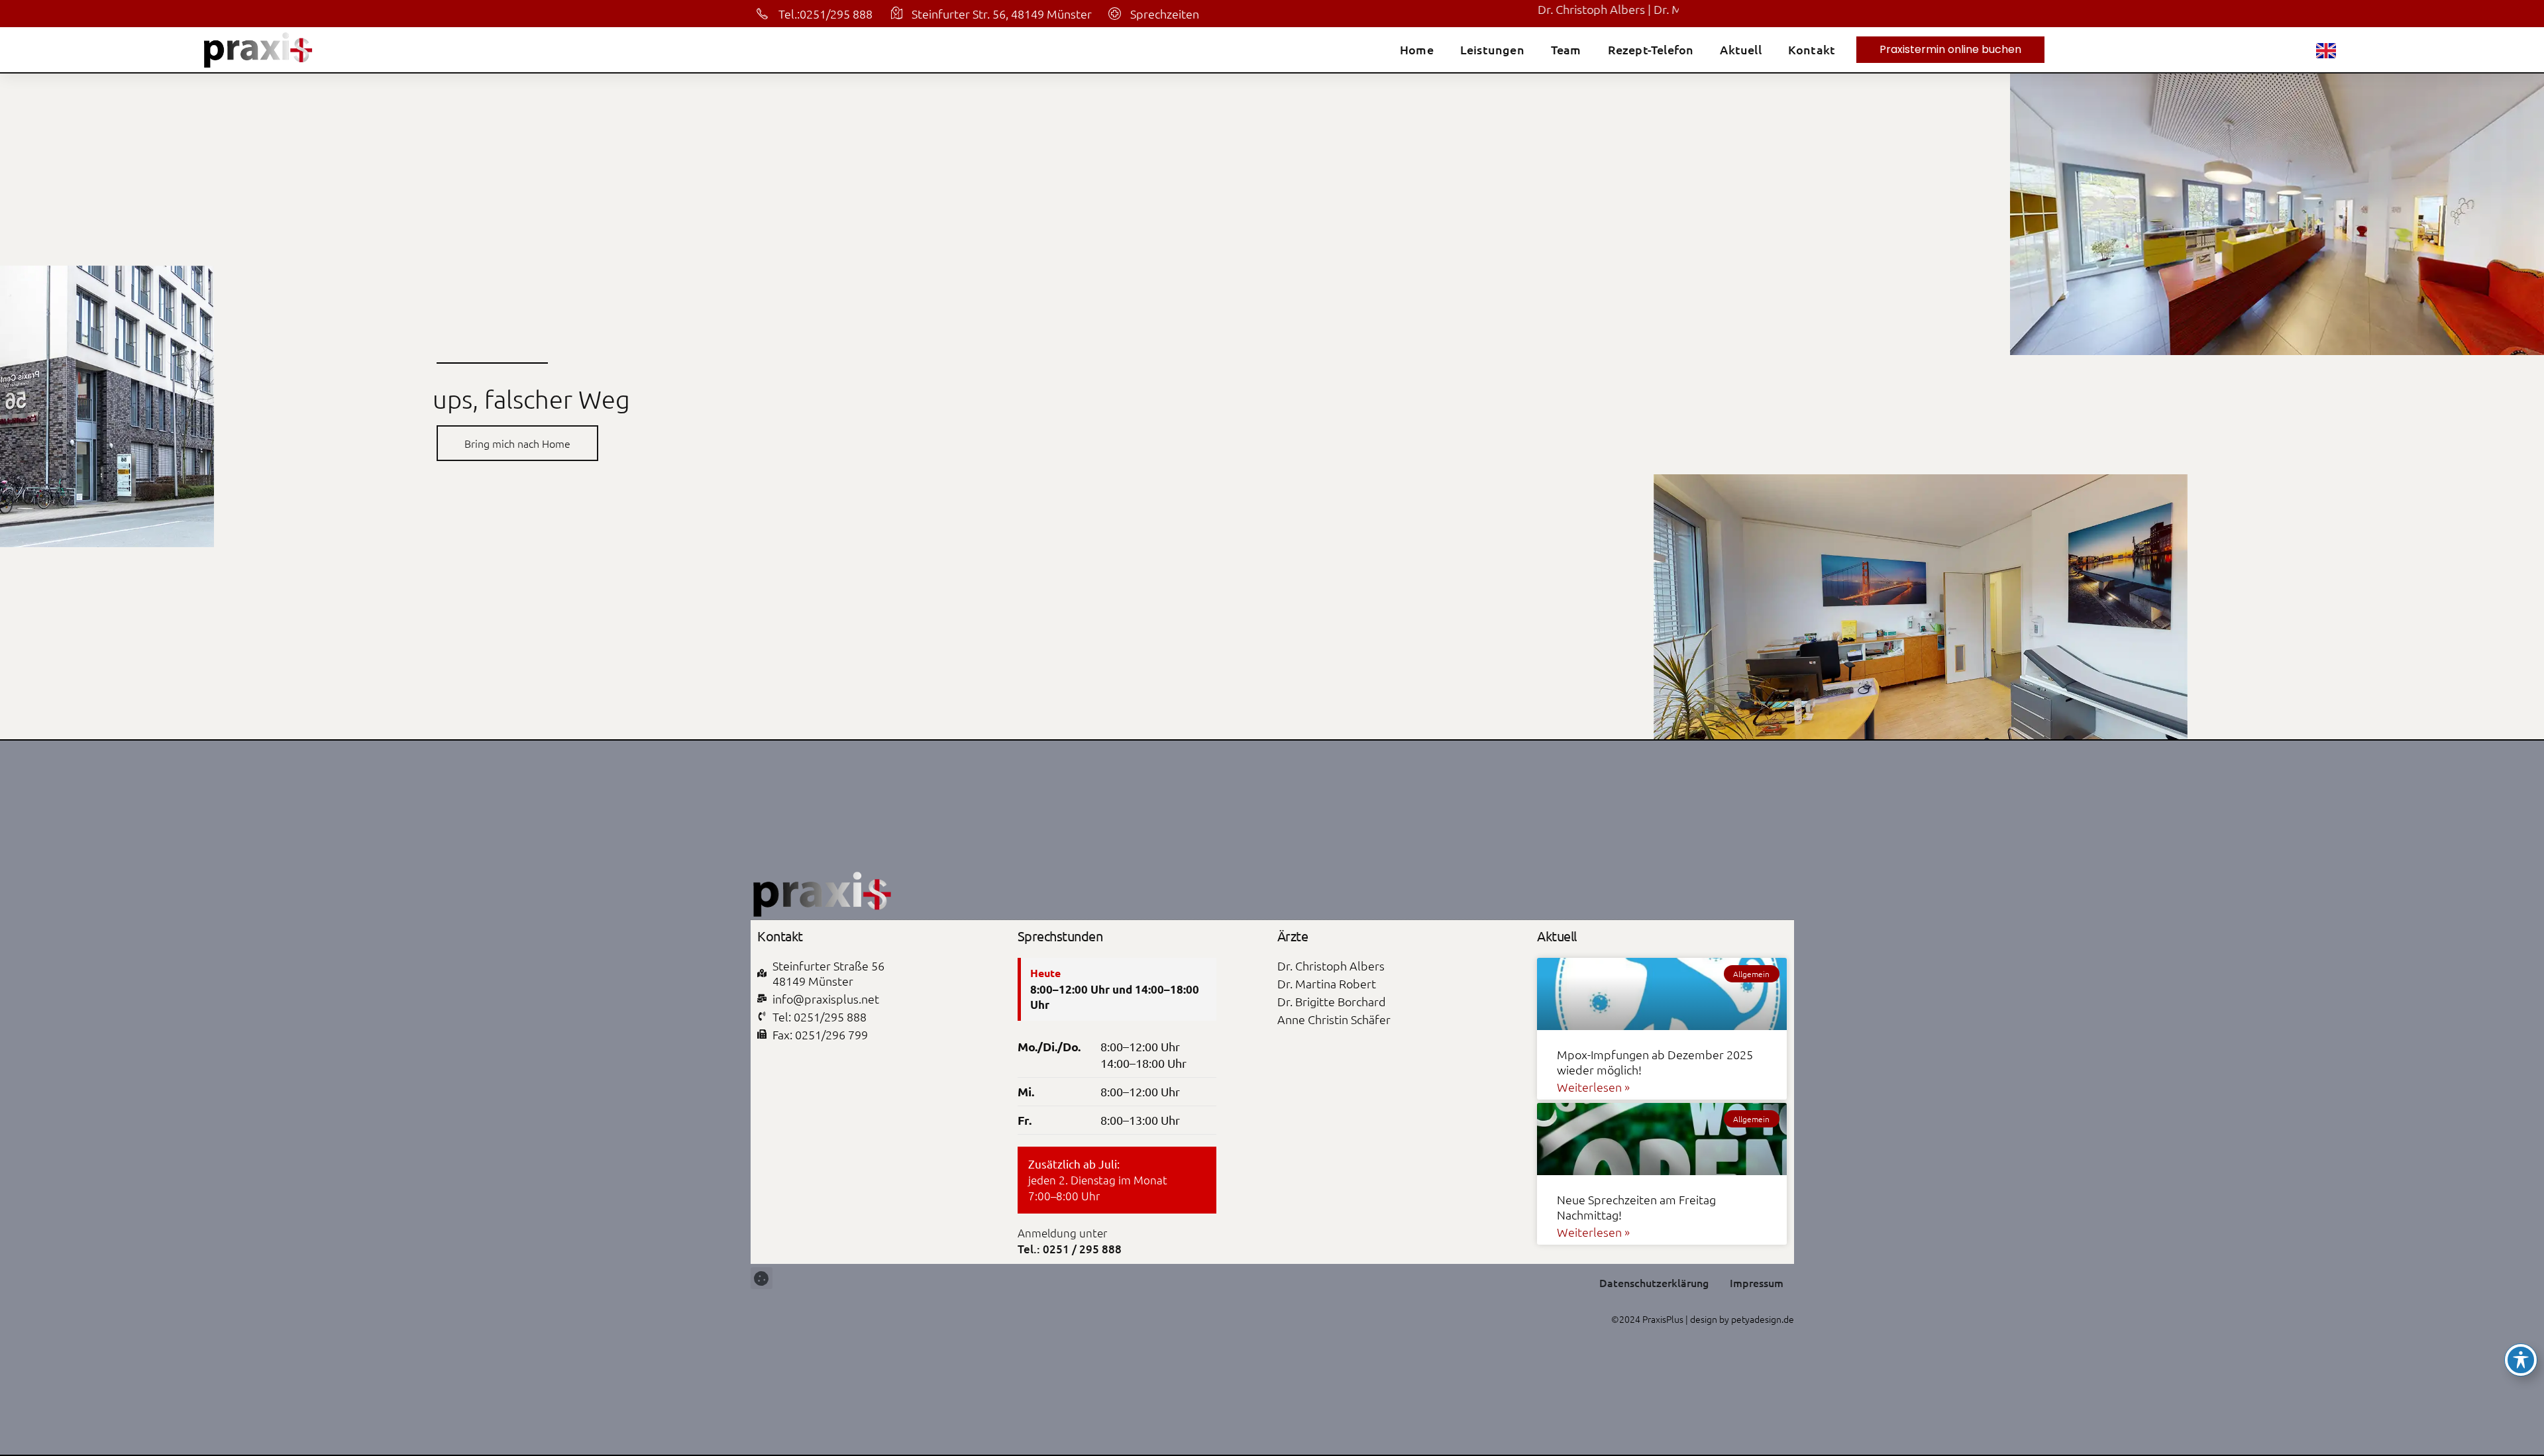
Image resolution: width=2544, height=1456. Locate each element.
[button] (762, 1278)
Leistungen (1492, 50)
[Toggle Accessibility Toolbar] (2521, 1360)
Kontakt (1812, 50)
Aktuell (1740, 50)
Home (1417, 50)
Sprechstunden (1060, 936)
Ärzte (1293, 936)
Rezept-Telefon (1651, 50)
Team (1566, 50)
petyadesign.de (1763, 1319)
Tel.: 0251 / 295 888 (1070, 1249)
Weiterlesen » (1593, 1087)
